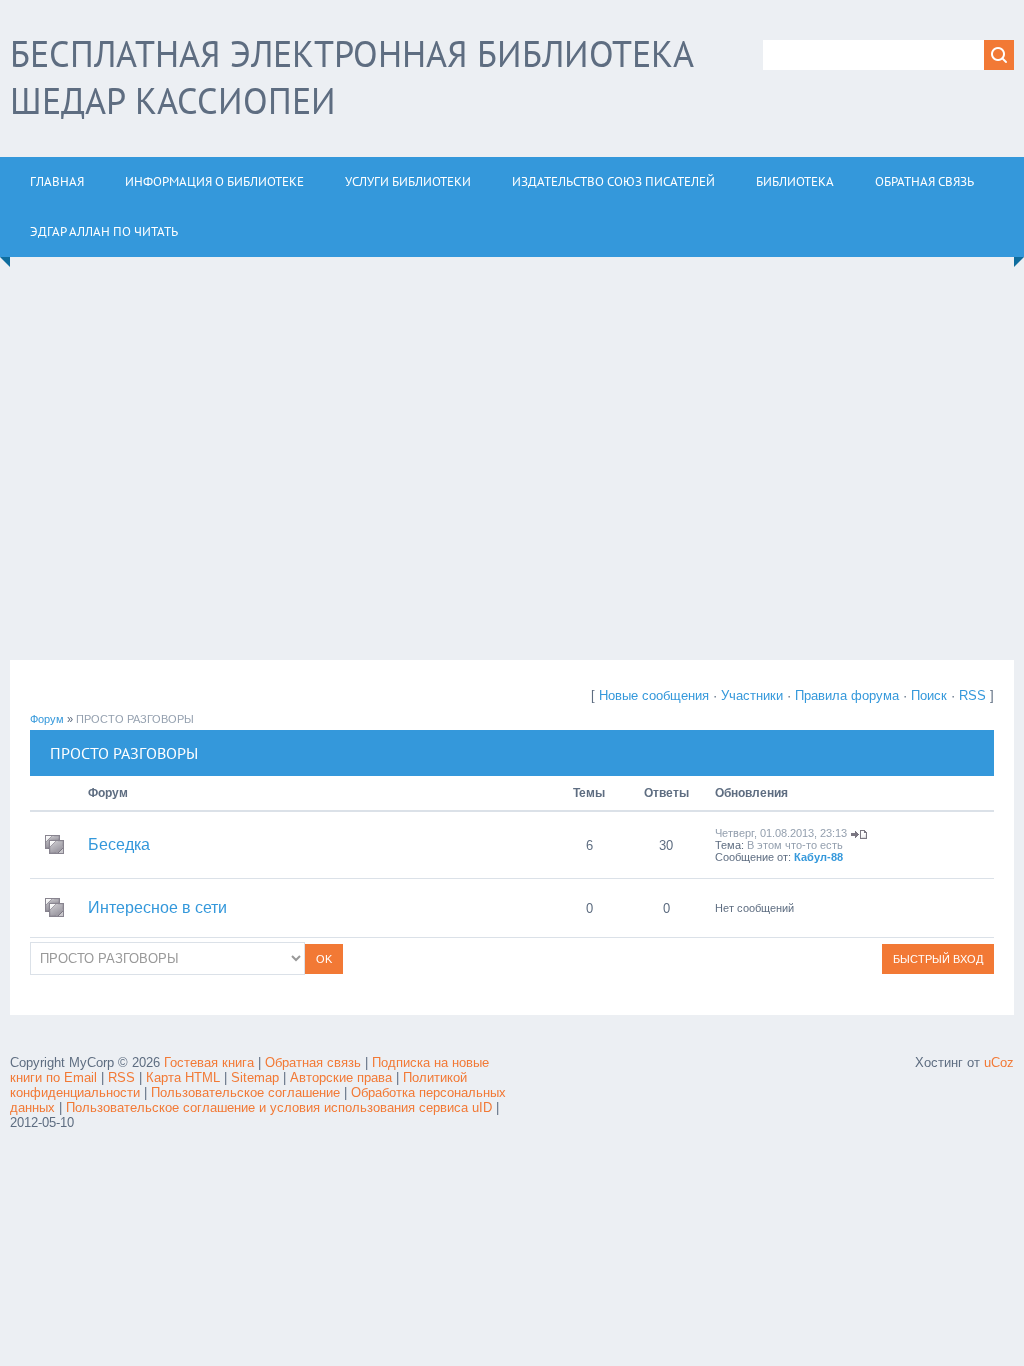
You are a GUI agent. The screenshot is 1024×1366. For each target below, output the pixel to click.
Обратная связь (313, 1062)
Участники (752, 695)
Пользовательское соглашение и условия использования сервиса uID (281, 1107)
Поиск (929, 695)
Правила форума (847, 695)
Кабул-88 (818, 857)
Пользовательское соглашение (247, 1092)
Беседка (119, 844)
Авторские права (341, 1077)
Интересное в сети (157, 907)
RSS (972, 695)
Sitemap (255, 1077)
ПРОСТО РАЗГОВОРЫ (135, 719)
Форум (47, 719)
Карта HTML (183, 1077)
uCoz (999, 1062)
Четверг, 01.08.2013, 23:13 (781, 833)
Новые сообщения (654, 695)
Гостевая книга (209, 1062)
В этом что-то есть (795, 845)
